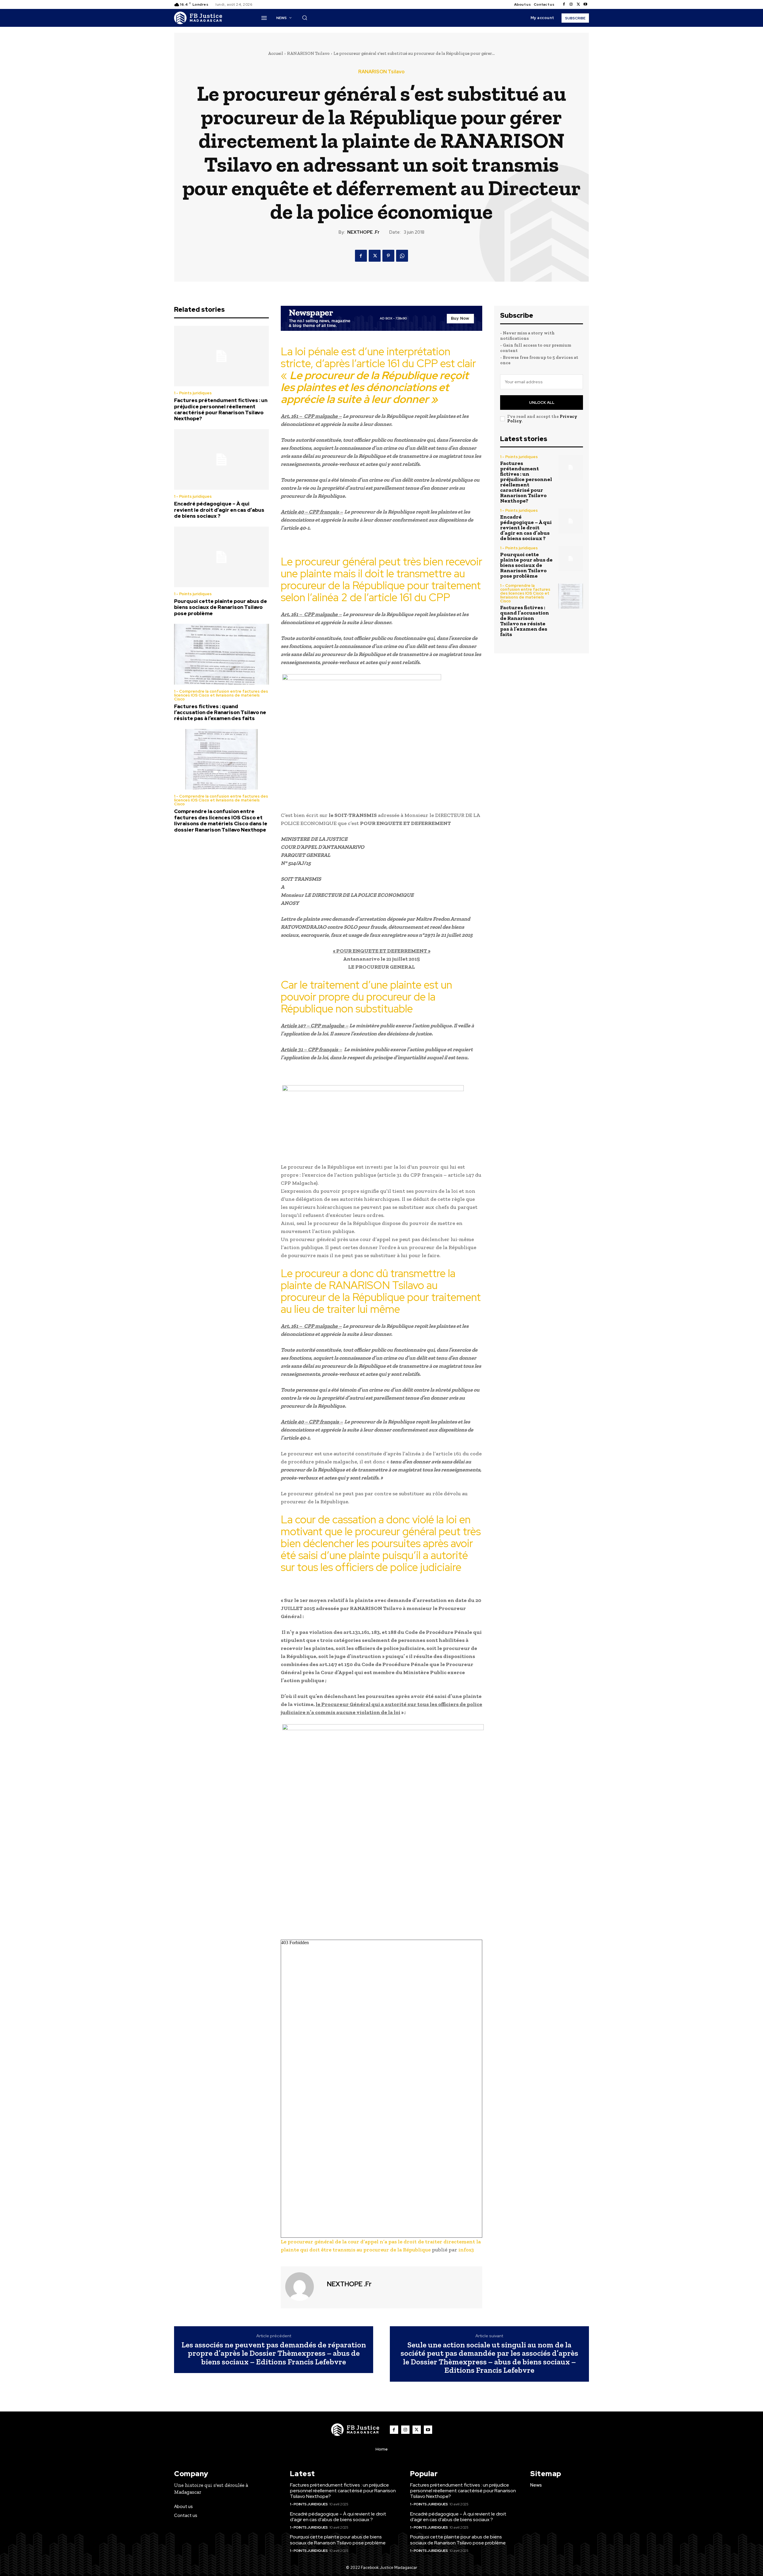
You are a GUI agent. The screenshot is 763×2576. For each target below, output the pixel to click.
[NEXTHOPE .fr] (303, 2287)
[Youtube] (585, 4)
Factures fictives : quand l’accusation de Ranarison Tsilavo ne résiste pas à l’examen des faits (220, 712)
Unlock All (542, 403)
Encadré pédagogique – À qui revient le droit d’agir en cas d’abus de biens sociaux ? (219, 510)
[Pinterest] (388, 256)
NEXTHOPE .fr (363, 232)
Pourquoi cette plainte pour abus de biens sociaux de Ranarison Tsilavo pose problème (221, 607)
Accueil (276, 53)
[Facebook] (564, 4)
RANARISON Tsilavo (308, 53)
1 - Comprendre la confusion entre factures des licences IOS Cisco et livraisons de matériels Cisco (221, 695)
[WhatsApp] (402, 256)
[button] (305, 18)
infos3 (466, 2250)
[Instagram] (571, 4)
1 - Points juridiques (193, 393)
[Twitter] (578, 4)
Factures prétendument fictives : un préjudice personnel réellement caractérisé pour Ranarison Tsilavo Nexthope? (221, 409)
